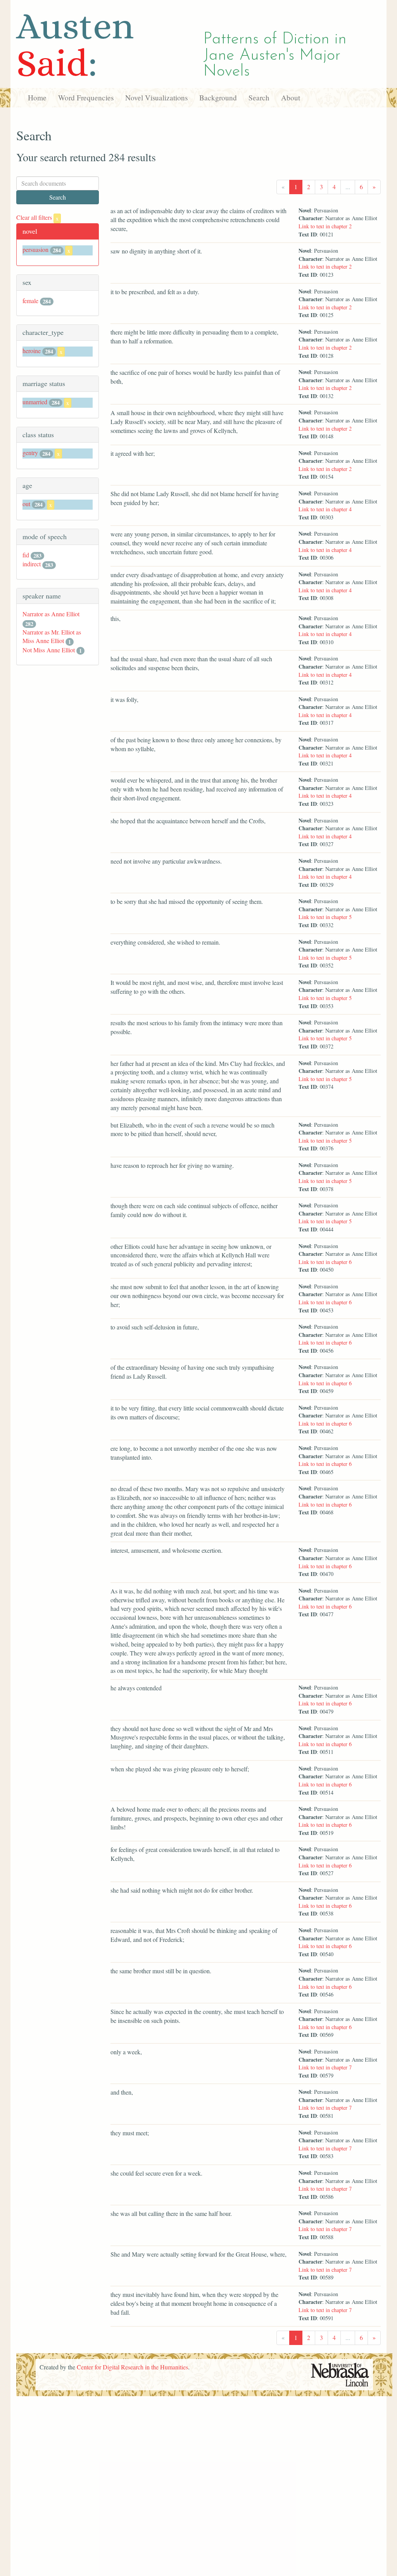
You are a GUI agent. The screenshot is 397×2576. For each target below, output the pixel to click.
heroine (32, 351)
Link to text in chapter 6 (325, 1262)
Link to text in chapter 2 (325, 226)
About (291, 97)
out (26, 504)
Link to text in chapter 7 (325, 2067)
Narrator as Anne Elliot (51, 614)
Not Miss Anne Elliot (49, 650)
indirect (32, 564)
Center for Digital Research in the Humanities (132, 2367)
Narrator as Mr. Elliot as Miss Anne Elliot (52, 636)
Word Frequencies (86, 97)
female (30, 301)
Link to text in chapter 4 (325, 509)
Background (218, 97)
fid (26, 555)
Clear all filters (37, 217)
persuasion (35, 249)
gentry (30, 453)
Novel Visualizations (156, 97)
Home (37, 97)
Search (259, 97)
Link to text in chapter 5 (325, 917)
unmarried (35, 402)
